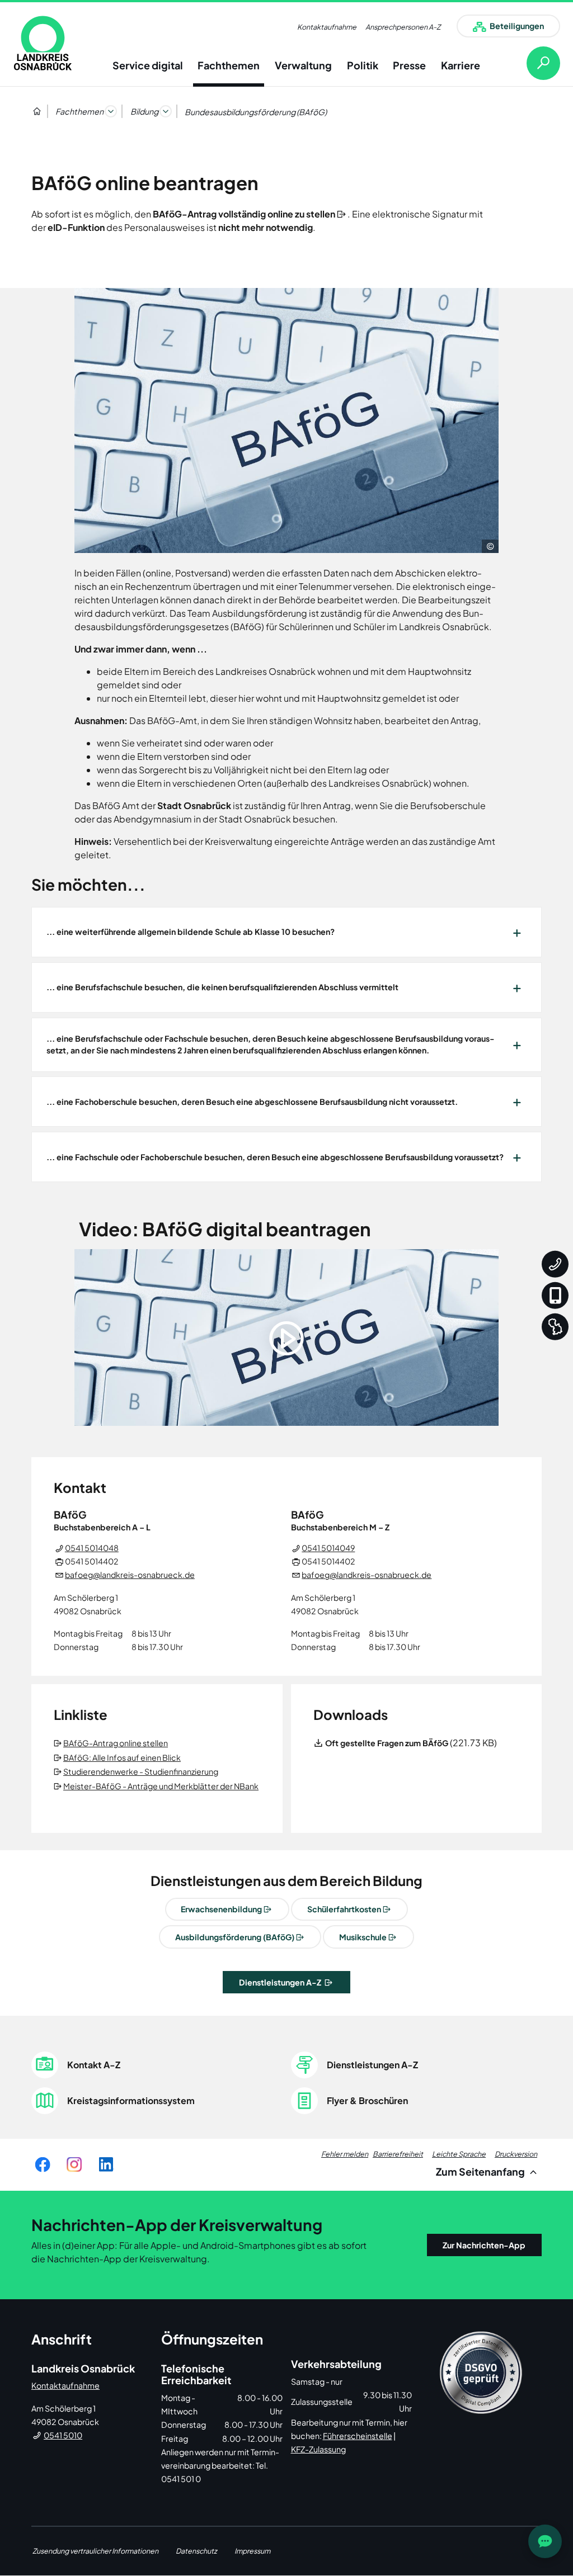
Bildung (144, 111)
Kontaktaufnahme (327, 27)
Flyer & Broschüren (367, 2100)
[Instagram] (74, 2165)
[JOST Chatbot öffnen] (545, 2541)
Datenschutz (196, 2551)
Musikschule (363, 1937)
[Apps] (555, 1295)
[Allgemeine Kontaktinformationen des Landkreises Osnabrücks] (555, 1264)
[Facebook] (43, 2165)
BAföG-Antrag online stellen (116, 1743)
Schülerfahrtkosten (344, 1909)
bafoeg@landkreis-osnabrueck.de (130, 1575)
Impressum (252, 2551)
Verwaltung (303, 65)
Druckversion (516, 2154)
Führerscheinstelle (358, 2436)
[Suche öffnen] (534, 63)
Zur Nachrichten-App (484, 2245)
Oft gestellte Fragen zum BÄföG (387, 1743)
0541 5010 (63, 2435)
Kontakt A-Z (94, 2065)
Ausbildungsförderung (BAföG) (235, 1937)
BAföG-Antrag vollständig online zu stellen (244, 214)
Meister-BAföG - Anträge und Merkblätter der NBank (162, 1786)
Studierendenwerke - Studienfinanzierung (142, 1771)
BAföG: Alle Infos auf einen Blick (123, 1757)
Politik (363, 65)
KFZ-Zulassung (318, 2449)
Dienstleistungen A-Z (281, 1982)
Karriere (461, 65)
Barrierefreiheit (398, 2154)
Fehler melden (345, 2154)
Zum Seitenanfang (481, 2171)
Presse (409, 65)
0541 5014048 (92, 1548)
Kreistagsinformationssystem (131, 2100)
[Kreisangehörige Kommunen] (555, 1326)
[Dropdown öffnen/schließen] (111, 111)
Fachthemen (229, 65)
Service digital (148, 65)
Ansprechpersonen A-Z (403, 27)
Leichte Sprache (459, 2154)
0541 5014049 (328, 1548)
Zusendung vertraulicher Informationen (95, 2551)
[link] (43, 43)
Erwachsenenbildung (221, 1909)
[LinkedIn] (106, 2165)
